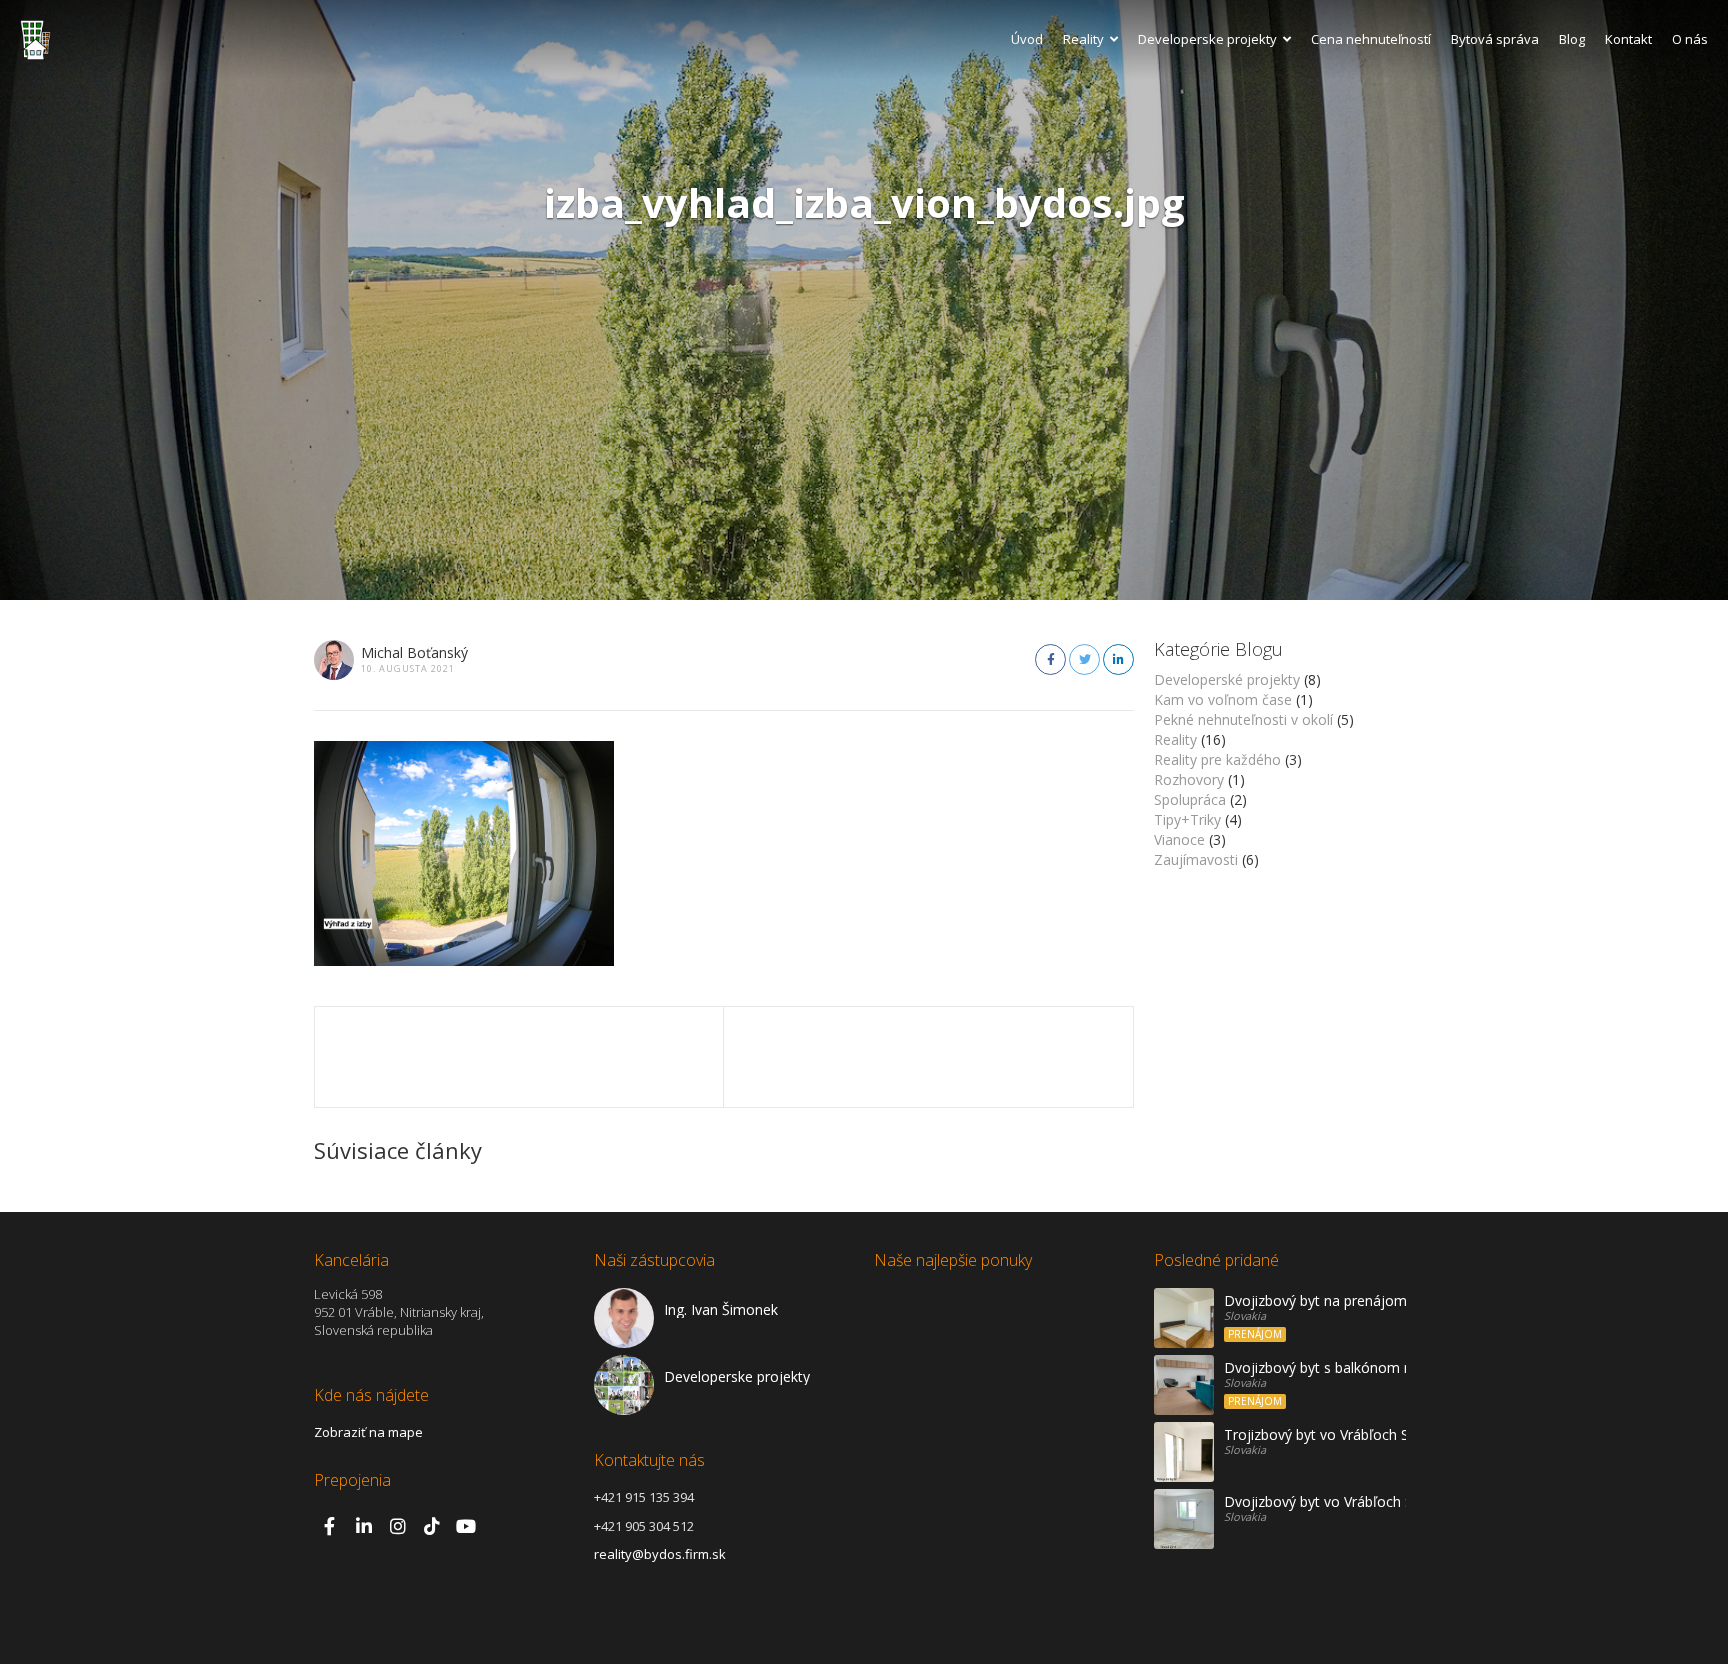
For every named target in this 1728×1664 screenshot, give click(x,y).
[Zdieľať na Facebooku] (1050, 659)
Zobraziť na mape (368, 1432)
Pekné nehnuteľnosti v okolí (1243, 719)
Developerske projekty (1207, 39)
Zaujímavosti (1196, 859)
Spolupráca (1190, 799)
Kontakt (1628, 39)
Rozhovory (1189, 779)
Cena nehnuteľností (1371, 39)
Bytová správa (1495, 39)
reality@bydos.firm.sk (660, 1554)
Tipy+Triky (1187, 819)
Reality (1083, 39)
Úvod (1027, 39)
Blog (1572, 39)
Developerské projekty (1227, 679)
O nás (1690, 39)
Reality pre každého (1217, 759)
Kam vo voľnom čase (1223, 699)
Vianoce (1179, 839)
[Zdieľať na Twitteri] (1084, 659)
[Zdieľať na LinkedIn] (1118, 659)
